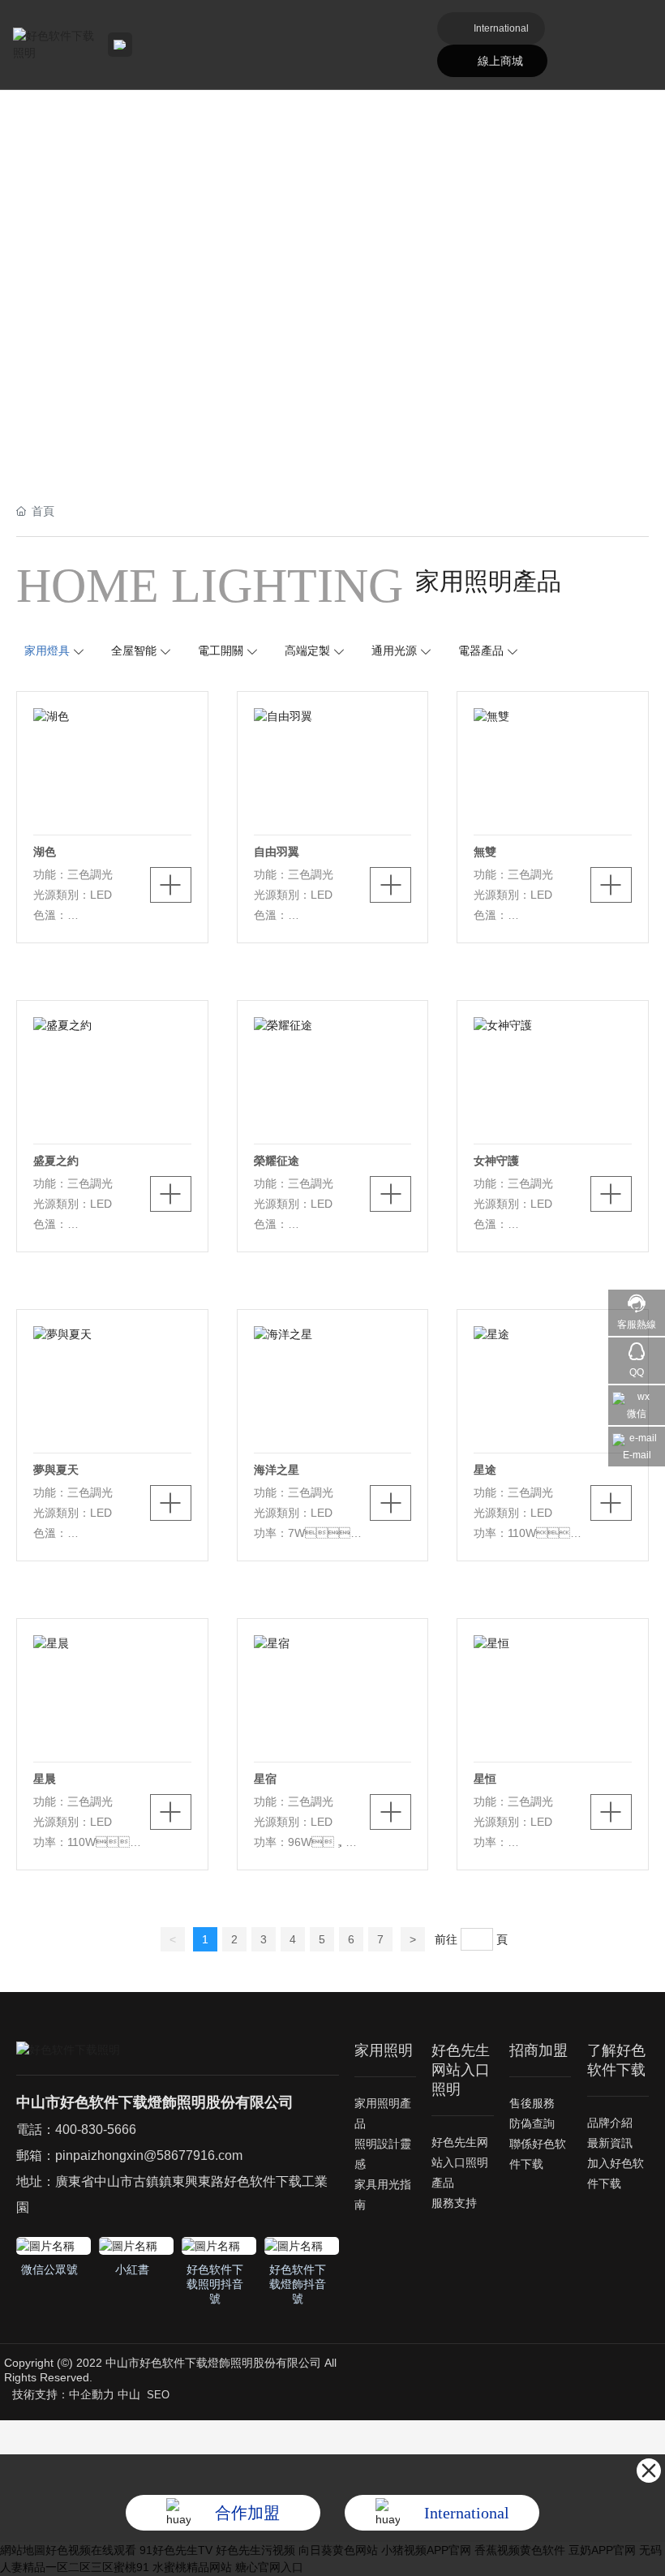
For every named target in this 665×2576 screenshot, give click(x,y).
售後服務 (532, 2103)
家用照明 (384, 2050)
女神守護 (496, 1161)
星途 (485, 1470)
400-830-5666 (96, 2129)
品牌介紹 (610, 2123)
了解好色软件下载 (616, 2060)
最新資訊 (610, 2143)
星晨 (45, 1779)
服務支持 (454, 2203)
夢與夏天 (56, 1470)
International (501, 28)
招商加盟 (538, 2050)
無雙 (485, 852)
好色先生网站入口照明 (461, 2070)
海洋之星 (277, 1470)
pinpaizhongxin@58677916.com (149, 2155)
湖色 (45, 852)
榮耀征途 (277, 1161)
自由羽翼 (277, 852)
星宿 (265, 1779)
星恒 (485, 1779)
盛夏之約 (56, 1161)
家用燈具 (47, 650)
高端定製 (307, 650)
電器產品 (481, 650)
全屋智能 (134, 650)
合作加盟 (247, 2513)
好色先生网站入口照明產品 (460, 2162)
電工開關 (221, 650)
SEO (158, 2395)
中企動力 (92, 2394)
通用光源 (394, 650)
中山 (129, 2394)
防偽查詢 (532, 2123)
